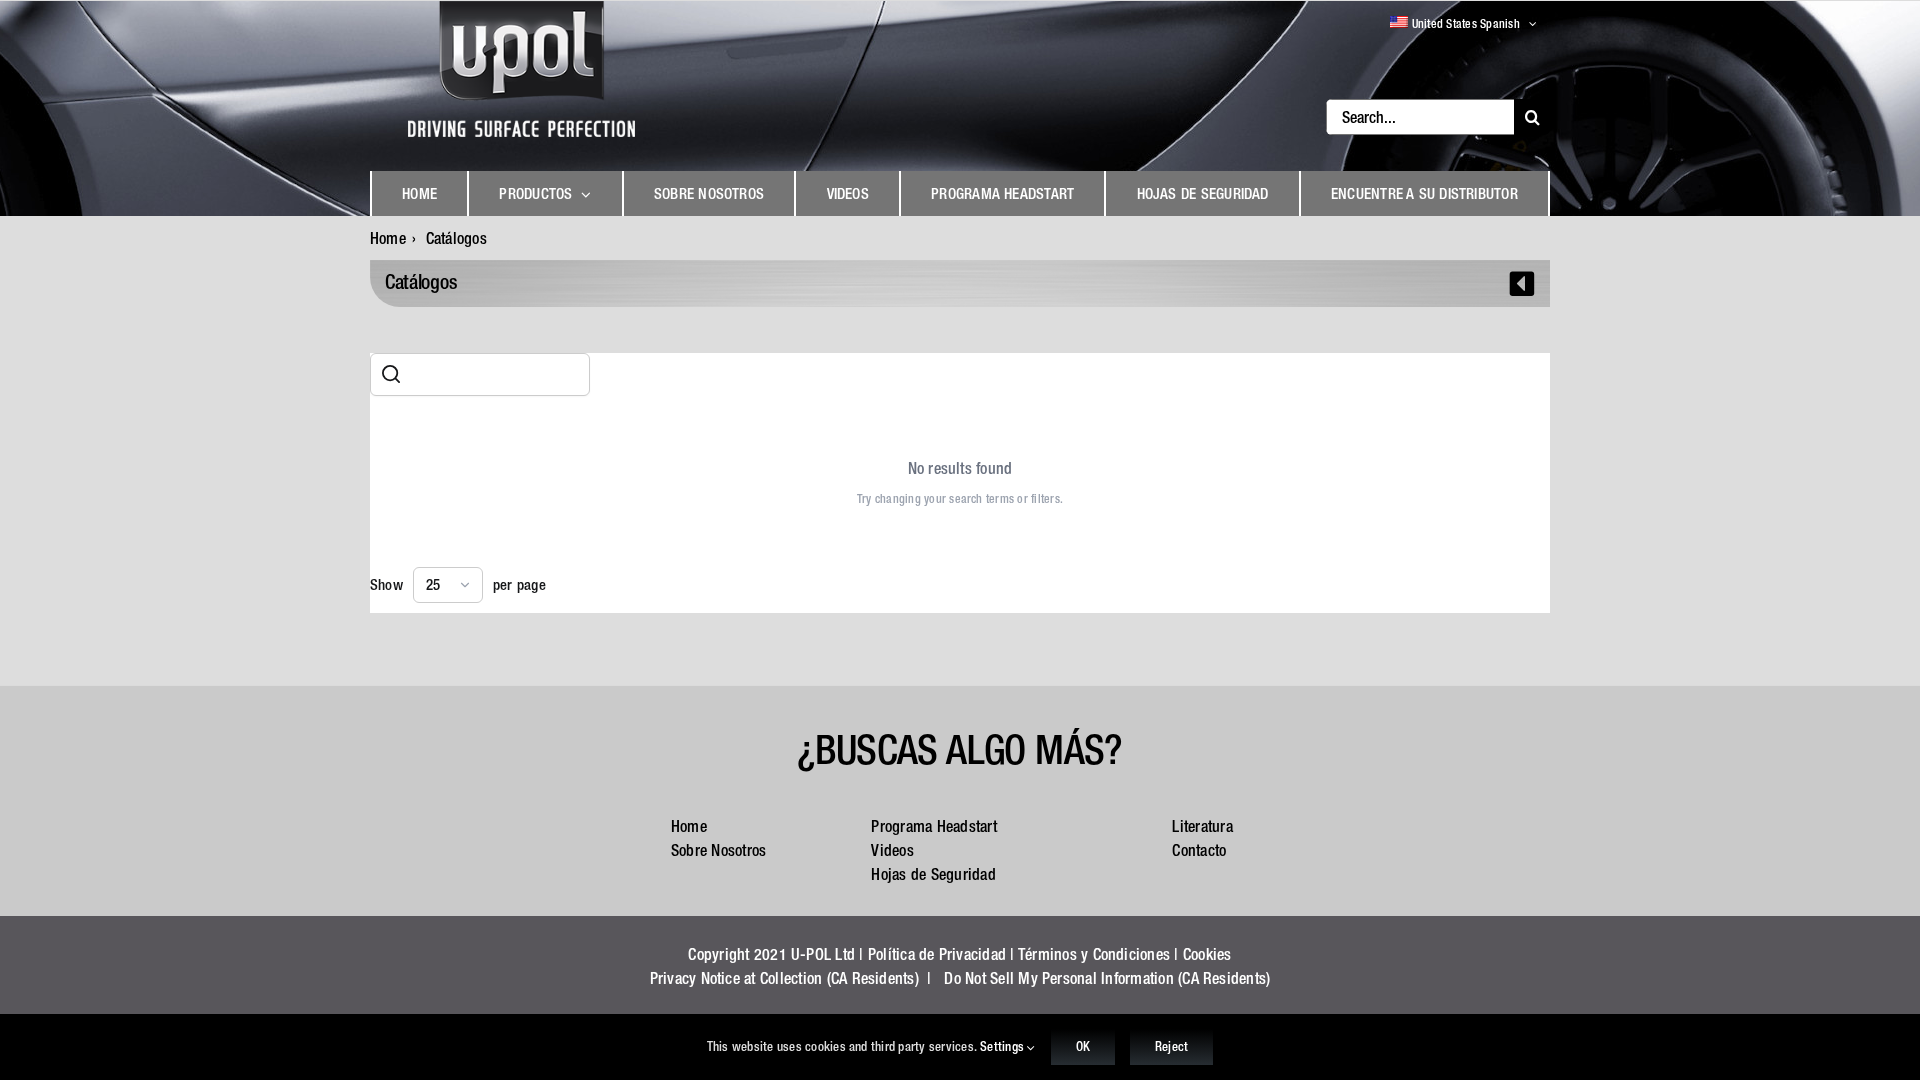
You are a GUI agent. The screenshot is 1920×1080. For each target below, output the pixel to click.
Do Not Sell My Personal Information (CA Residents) (1107, 978)
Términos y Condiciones (1094, 954)
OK (1083, 1046)
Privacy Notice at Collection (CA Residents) (784, 978)
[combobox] (448, 585)
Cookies (1207, 954)
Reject (1171, 1046)
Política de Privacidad (937, 954)
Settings (1003, 1046)
